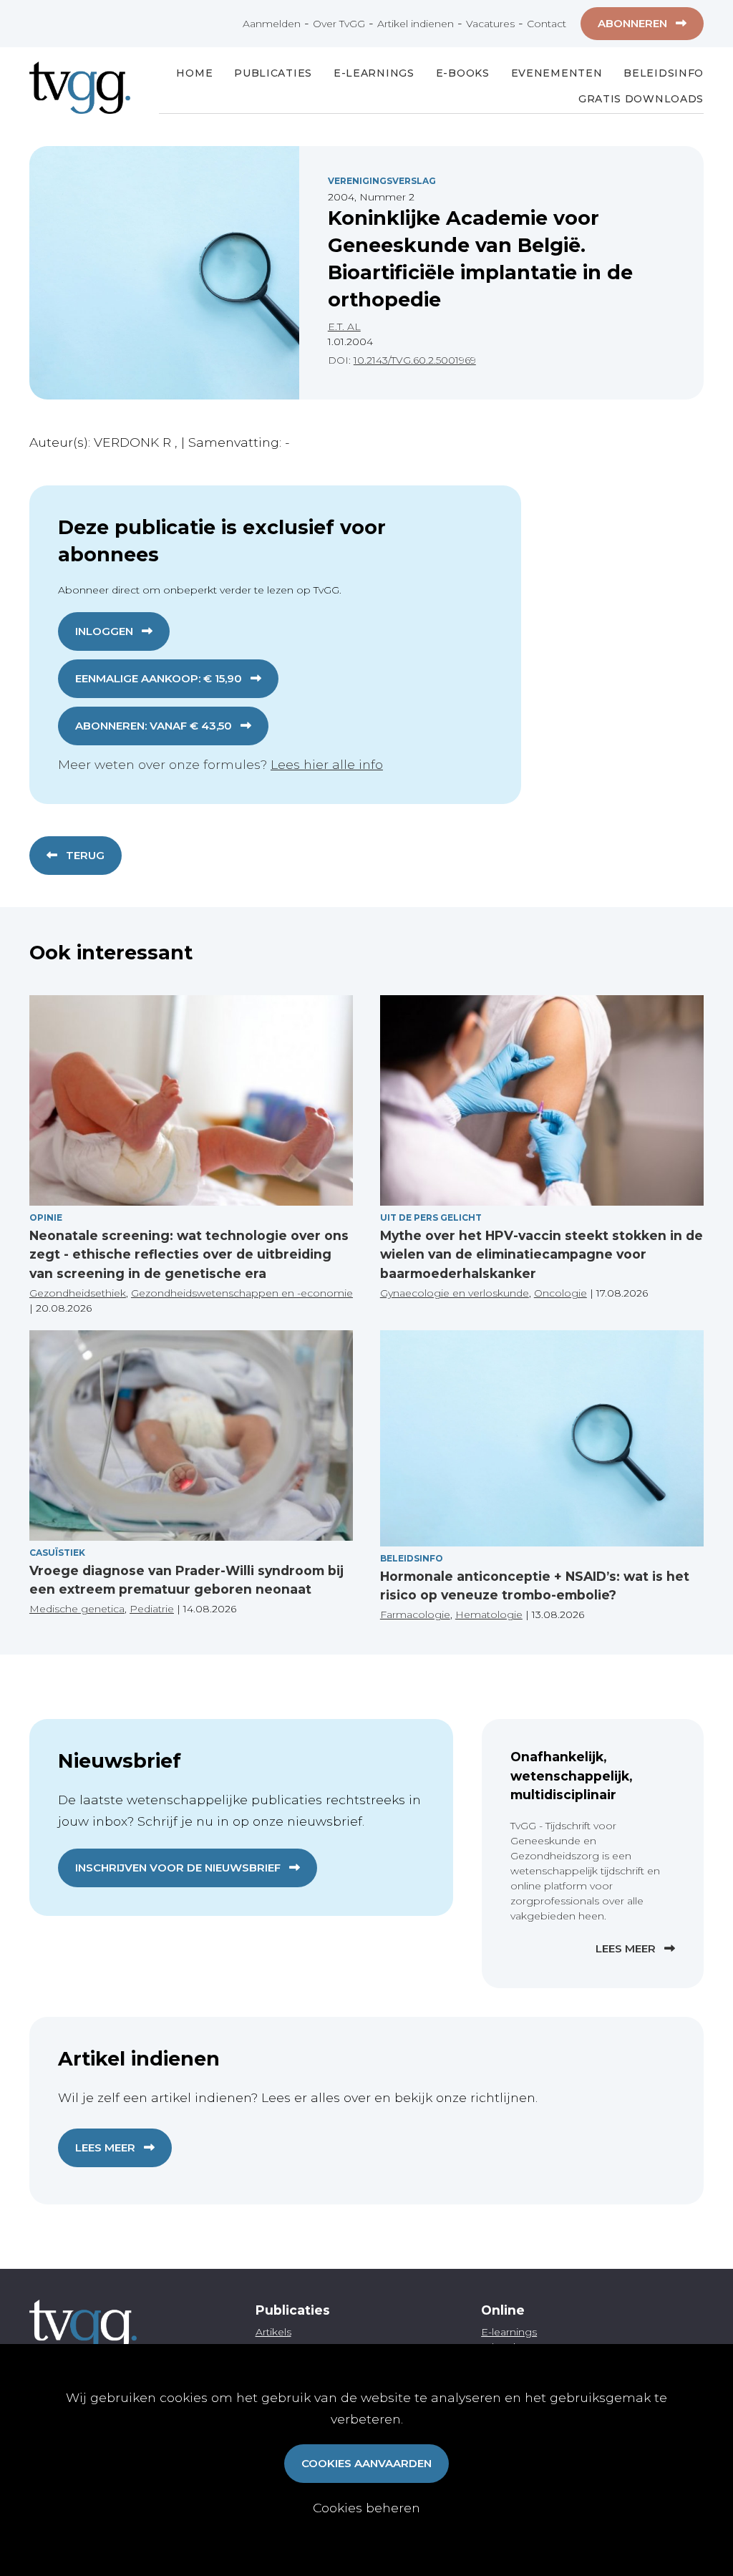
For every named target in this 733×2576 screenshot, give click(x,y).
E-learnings (509, 2332)
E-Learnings (374, 73)
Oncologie (560, 1293)
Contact (547, 24)
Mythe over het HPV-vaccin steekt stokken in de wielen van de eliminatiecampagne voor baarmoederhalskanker (542, 1254)
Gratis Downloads (641, 99)
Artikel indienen (416, 24)
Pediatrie (152, 1609)
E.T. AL (344, 326)
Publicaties (273, 73)
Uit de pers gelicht (431, 1217)
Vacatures (490, 24)
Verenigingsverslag (382, 181)
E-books (463, 73)
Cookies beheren (366, 2508)
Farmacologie (415, 1614)
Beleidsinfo (664, 73)
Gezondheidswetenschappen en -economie (242, 1293)
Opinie (46, 1217)
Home (194, 73)
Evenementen (557, 73)
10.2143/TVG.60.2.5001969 (415, 360)
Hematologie (489, 1614)
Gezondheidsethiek (78, 1293)
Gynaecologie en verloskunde (455, 1293)
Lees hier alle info (327, 764)
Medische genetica (77, 1609)
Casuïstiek (57, 1553)
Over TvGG (339, 24)
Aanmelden (272, 24)
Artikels (273, 2332)
